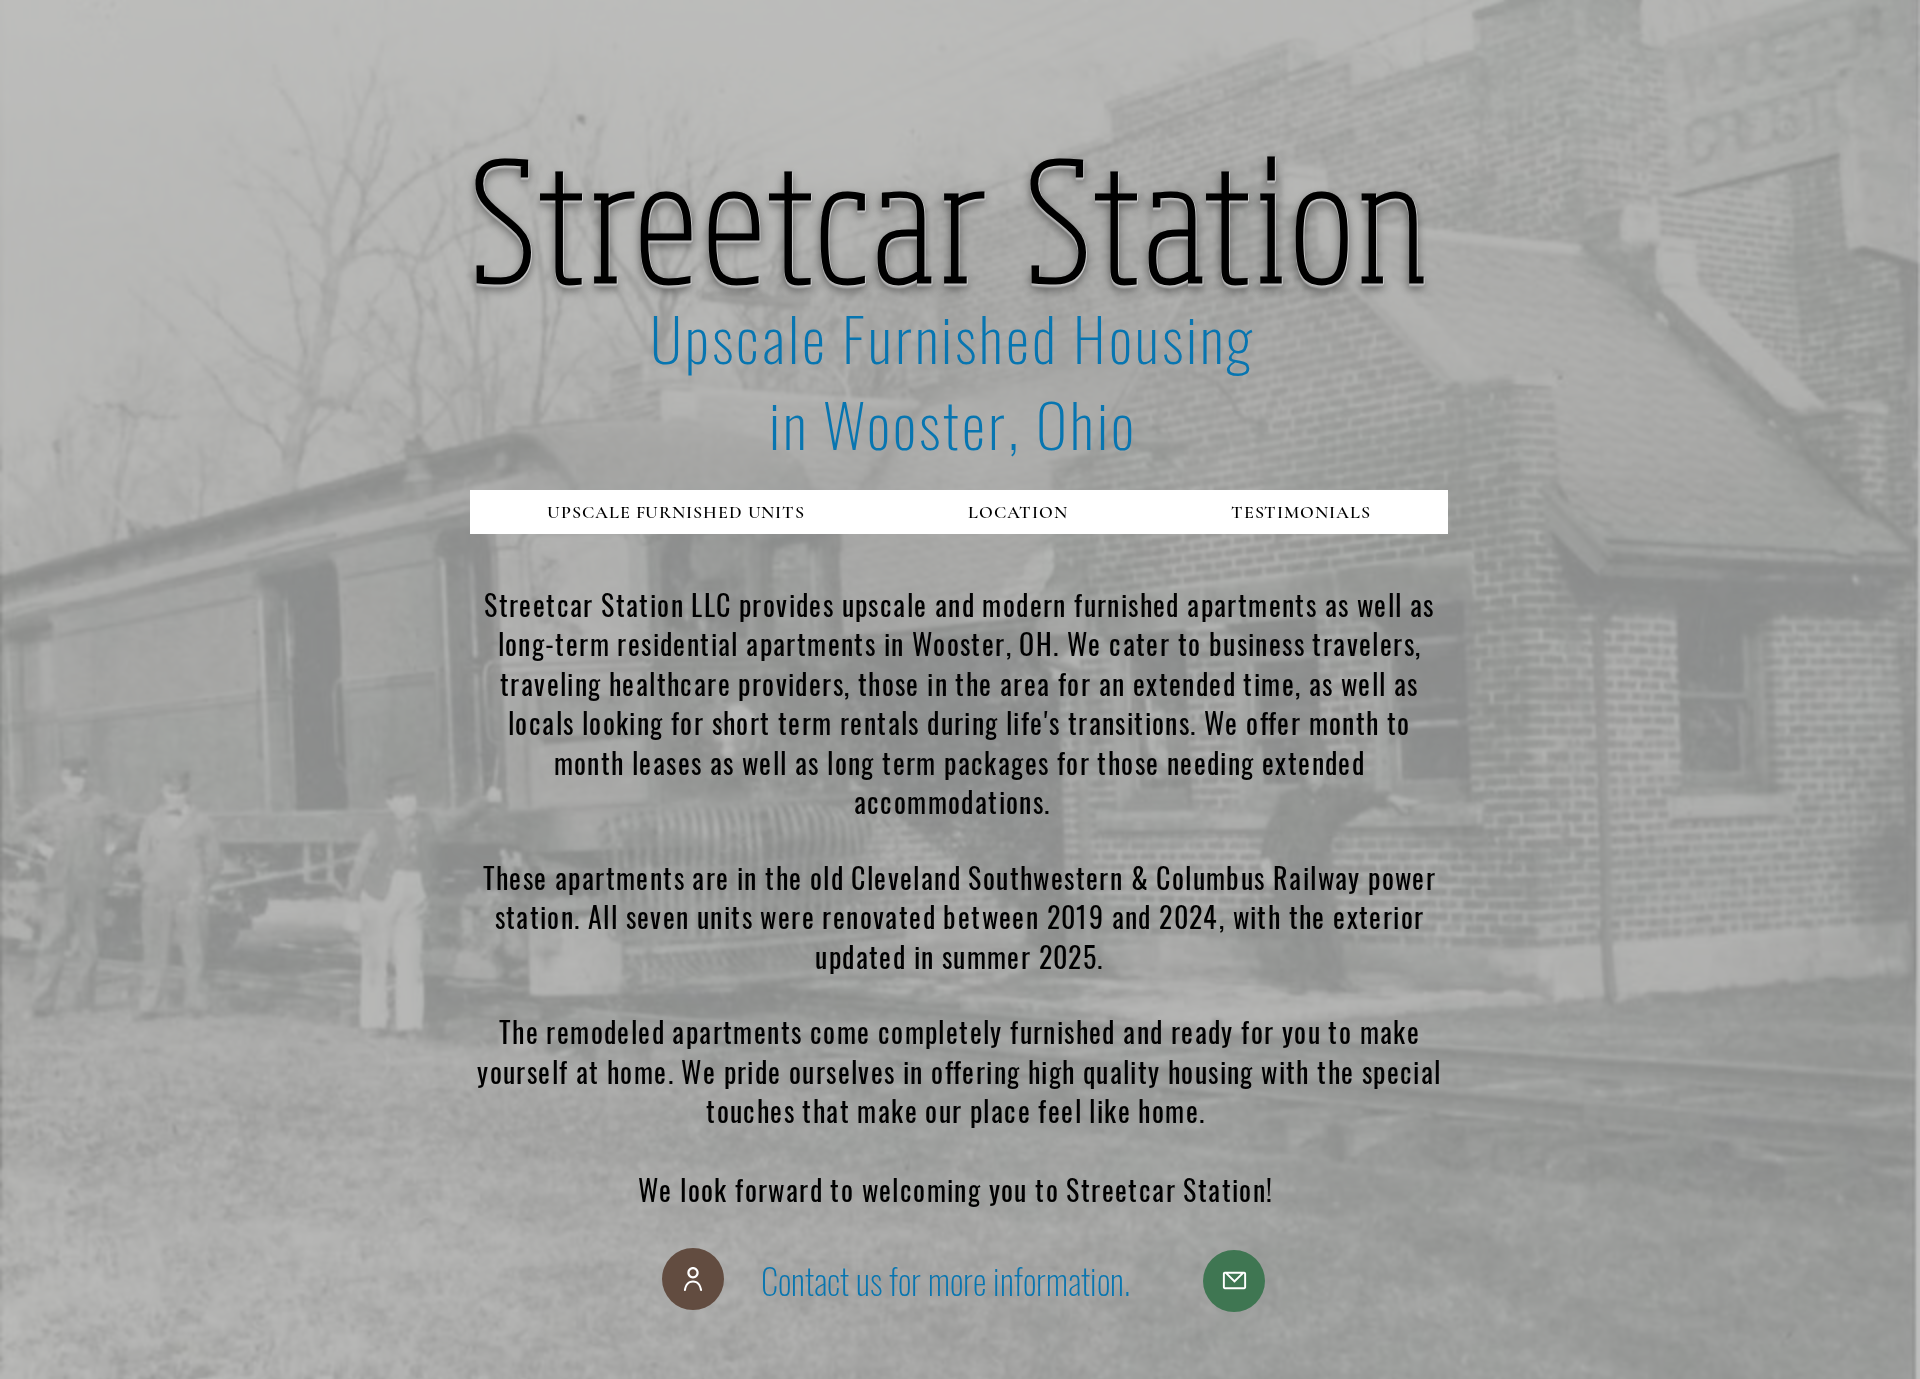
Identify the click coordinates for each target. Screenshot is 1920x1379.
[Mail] (1234, 1281)
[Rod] (693, 1279)
